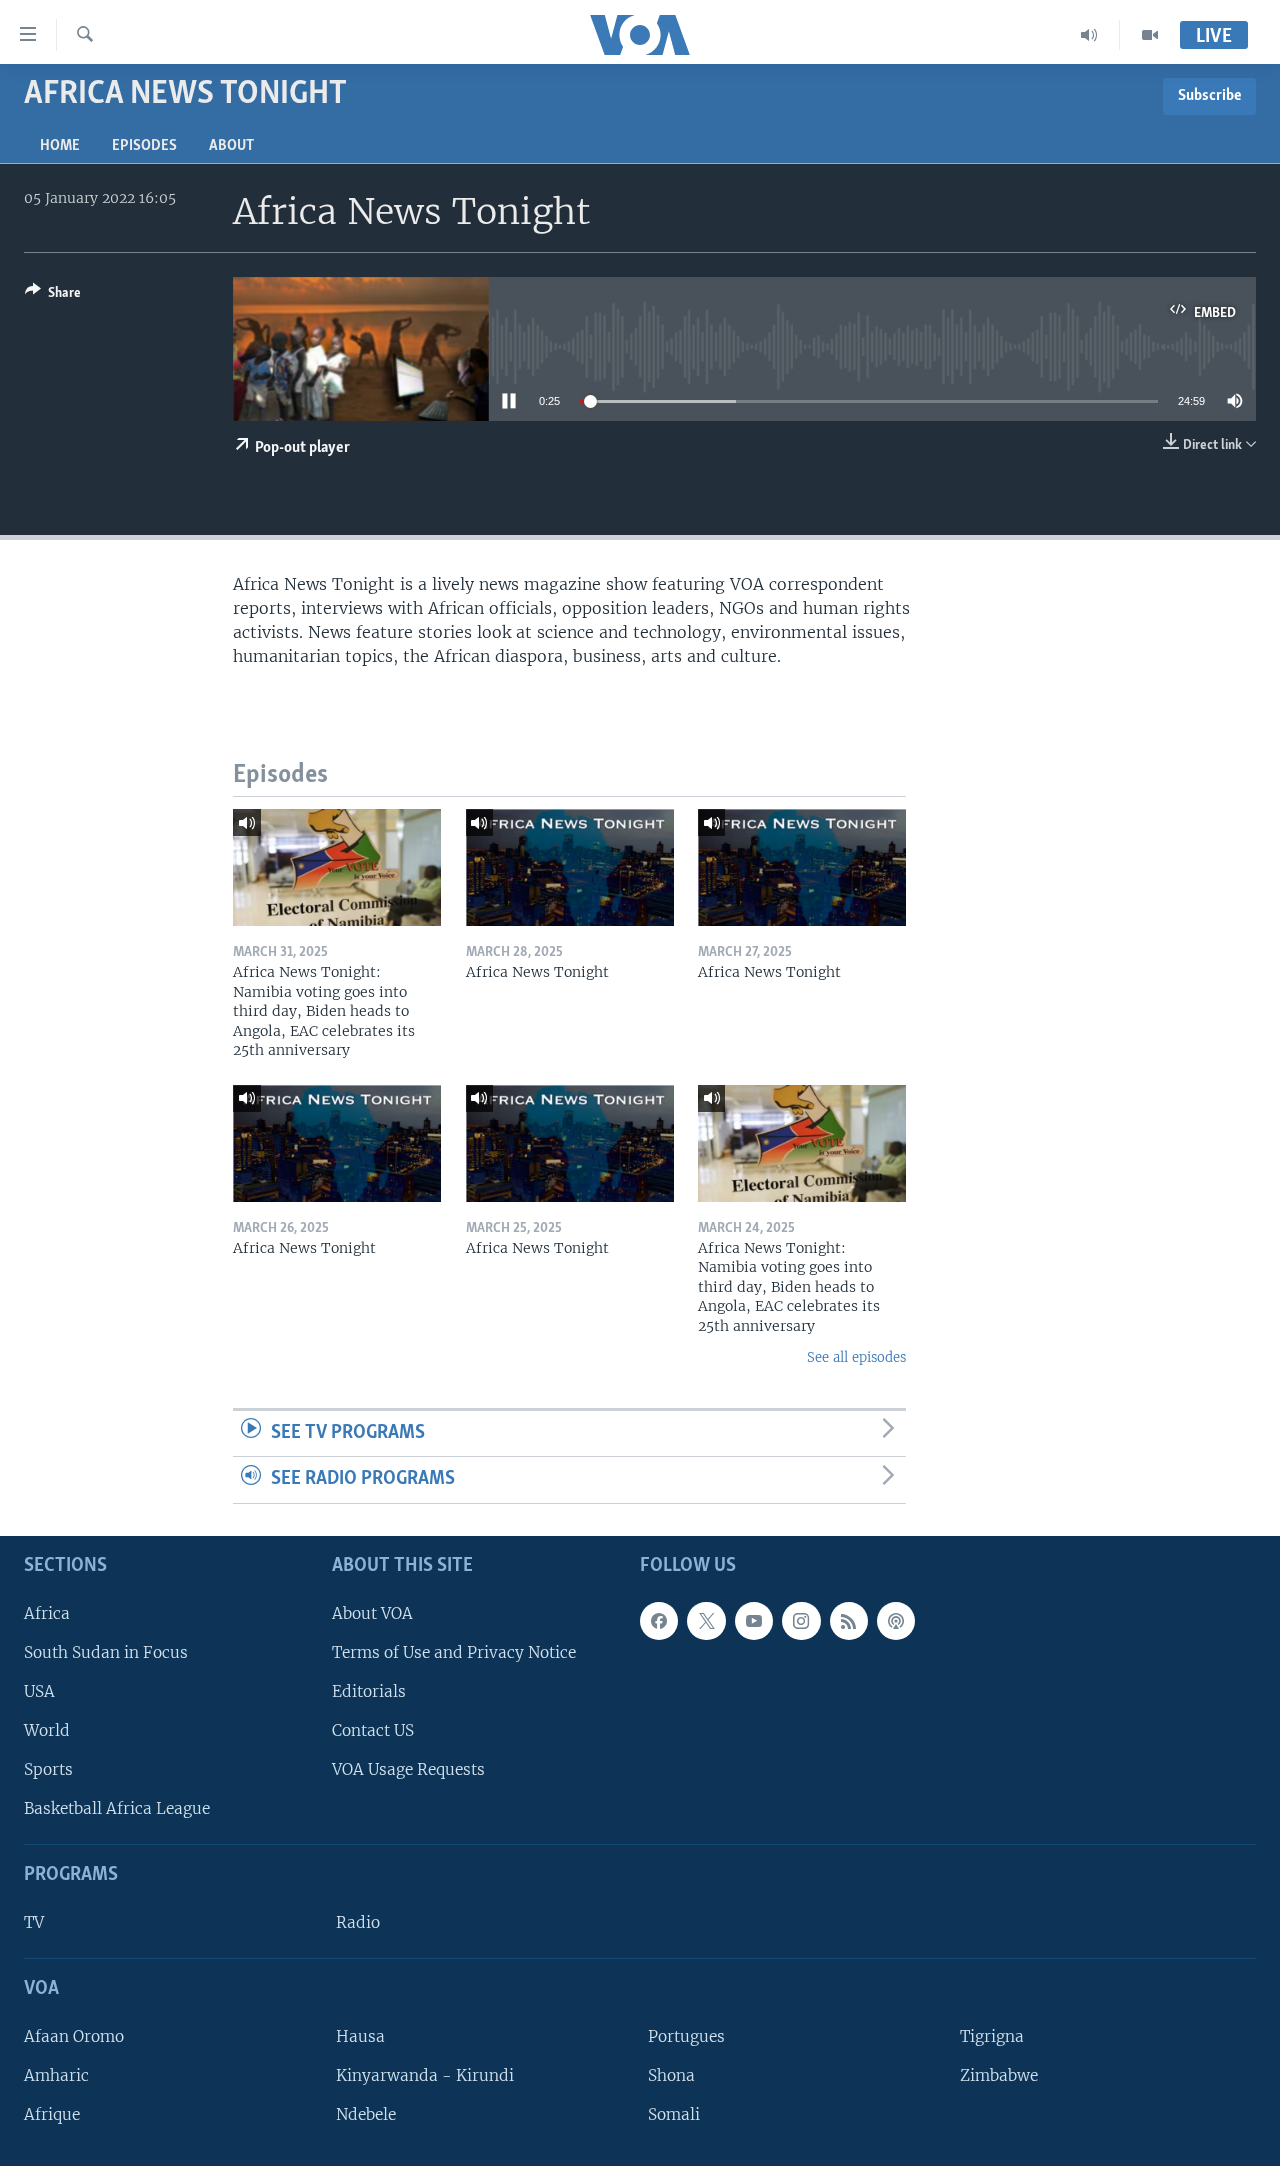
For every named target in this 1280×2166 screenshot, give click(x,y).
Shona (671, 2075)
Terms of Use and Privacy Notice (454, 1652)
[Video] (1150, 35)
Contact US (373, 1730)
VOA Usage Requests (408, 1769)
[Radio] (1089, 35)
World (47, 1730)
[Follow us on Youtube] (754, 1621)
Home (60, 146)
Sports (48, 1769)
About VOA (372, 1613)
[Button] (53, 296)
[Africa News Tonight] (570, 867)
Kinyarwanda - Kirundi (425, 2075)
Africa (47, 1613)
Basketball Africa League (117, 1808)
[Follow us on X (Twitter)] (706, 1621)
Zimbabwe (999, 2075)
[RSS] (849, 1621)
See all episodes (856, 1357)
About (231, 146)
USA (39, 1691)
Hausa (360, 2036)
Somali (674, 2114)
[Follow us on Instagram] (801, 1621)
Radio (358, 1922)
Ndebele (366, 2114)
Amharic (56, 2075)
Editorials (369, 1691)
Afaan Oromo (74, 2036)
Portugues (686, 2036)
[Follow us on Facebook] (659, 1621)
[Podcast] (896, 1621)
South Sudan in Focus (106, 1652)
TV (34, 1922)
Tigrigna (992, 2036)
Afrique (52, 2114)
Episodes (144, 146)
